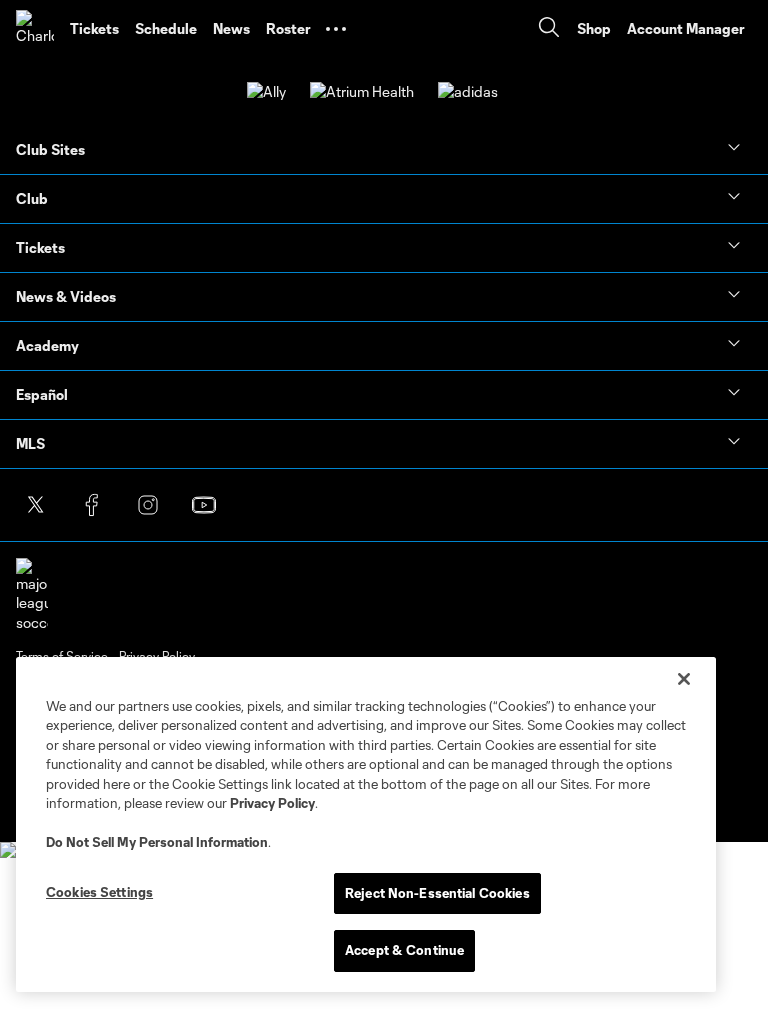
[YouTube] (204, 505)
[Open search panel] (549, 29)
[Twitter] (36, 505)
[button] (336, 29)
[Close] (684, 679)
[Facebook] (92, 505)
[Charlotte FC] (35, 29)
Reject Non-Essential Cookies (437, 893)
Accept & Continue (404, 950)
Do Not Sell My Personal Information (157, 842)
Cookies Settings (99, 892)
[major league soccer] (32, 595)
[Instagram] (148, 505)
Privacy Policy (272, 803)
